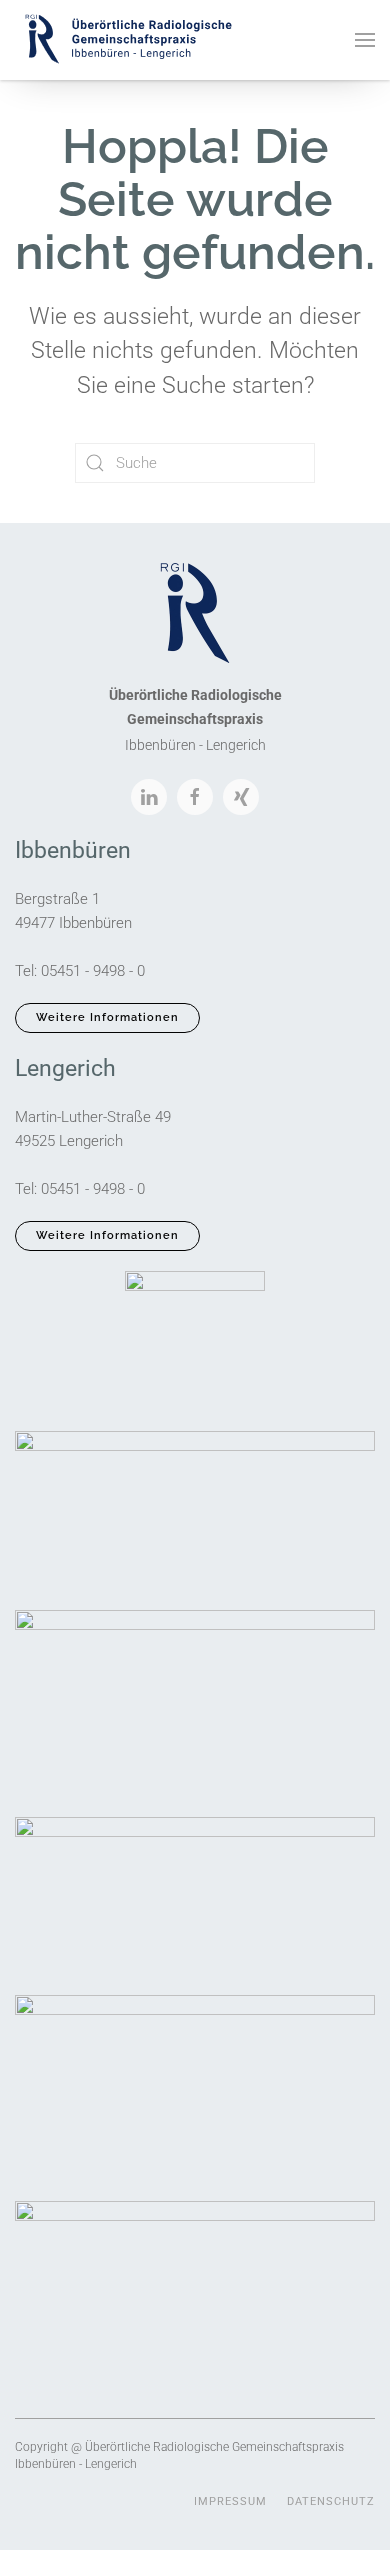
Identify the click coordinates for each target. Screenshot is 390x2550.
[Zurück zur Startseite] (127, 40)
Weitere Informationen (107, 1017)
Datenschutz (331, 2501)
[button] (365, 40)
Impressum (230, 2501)
